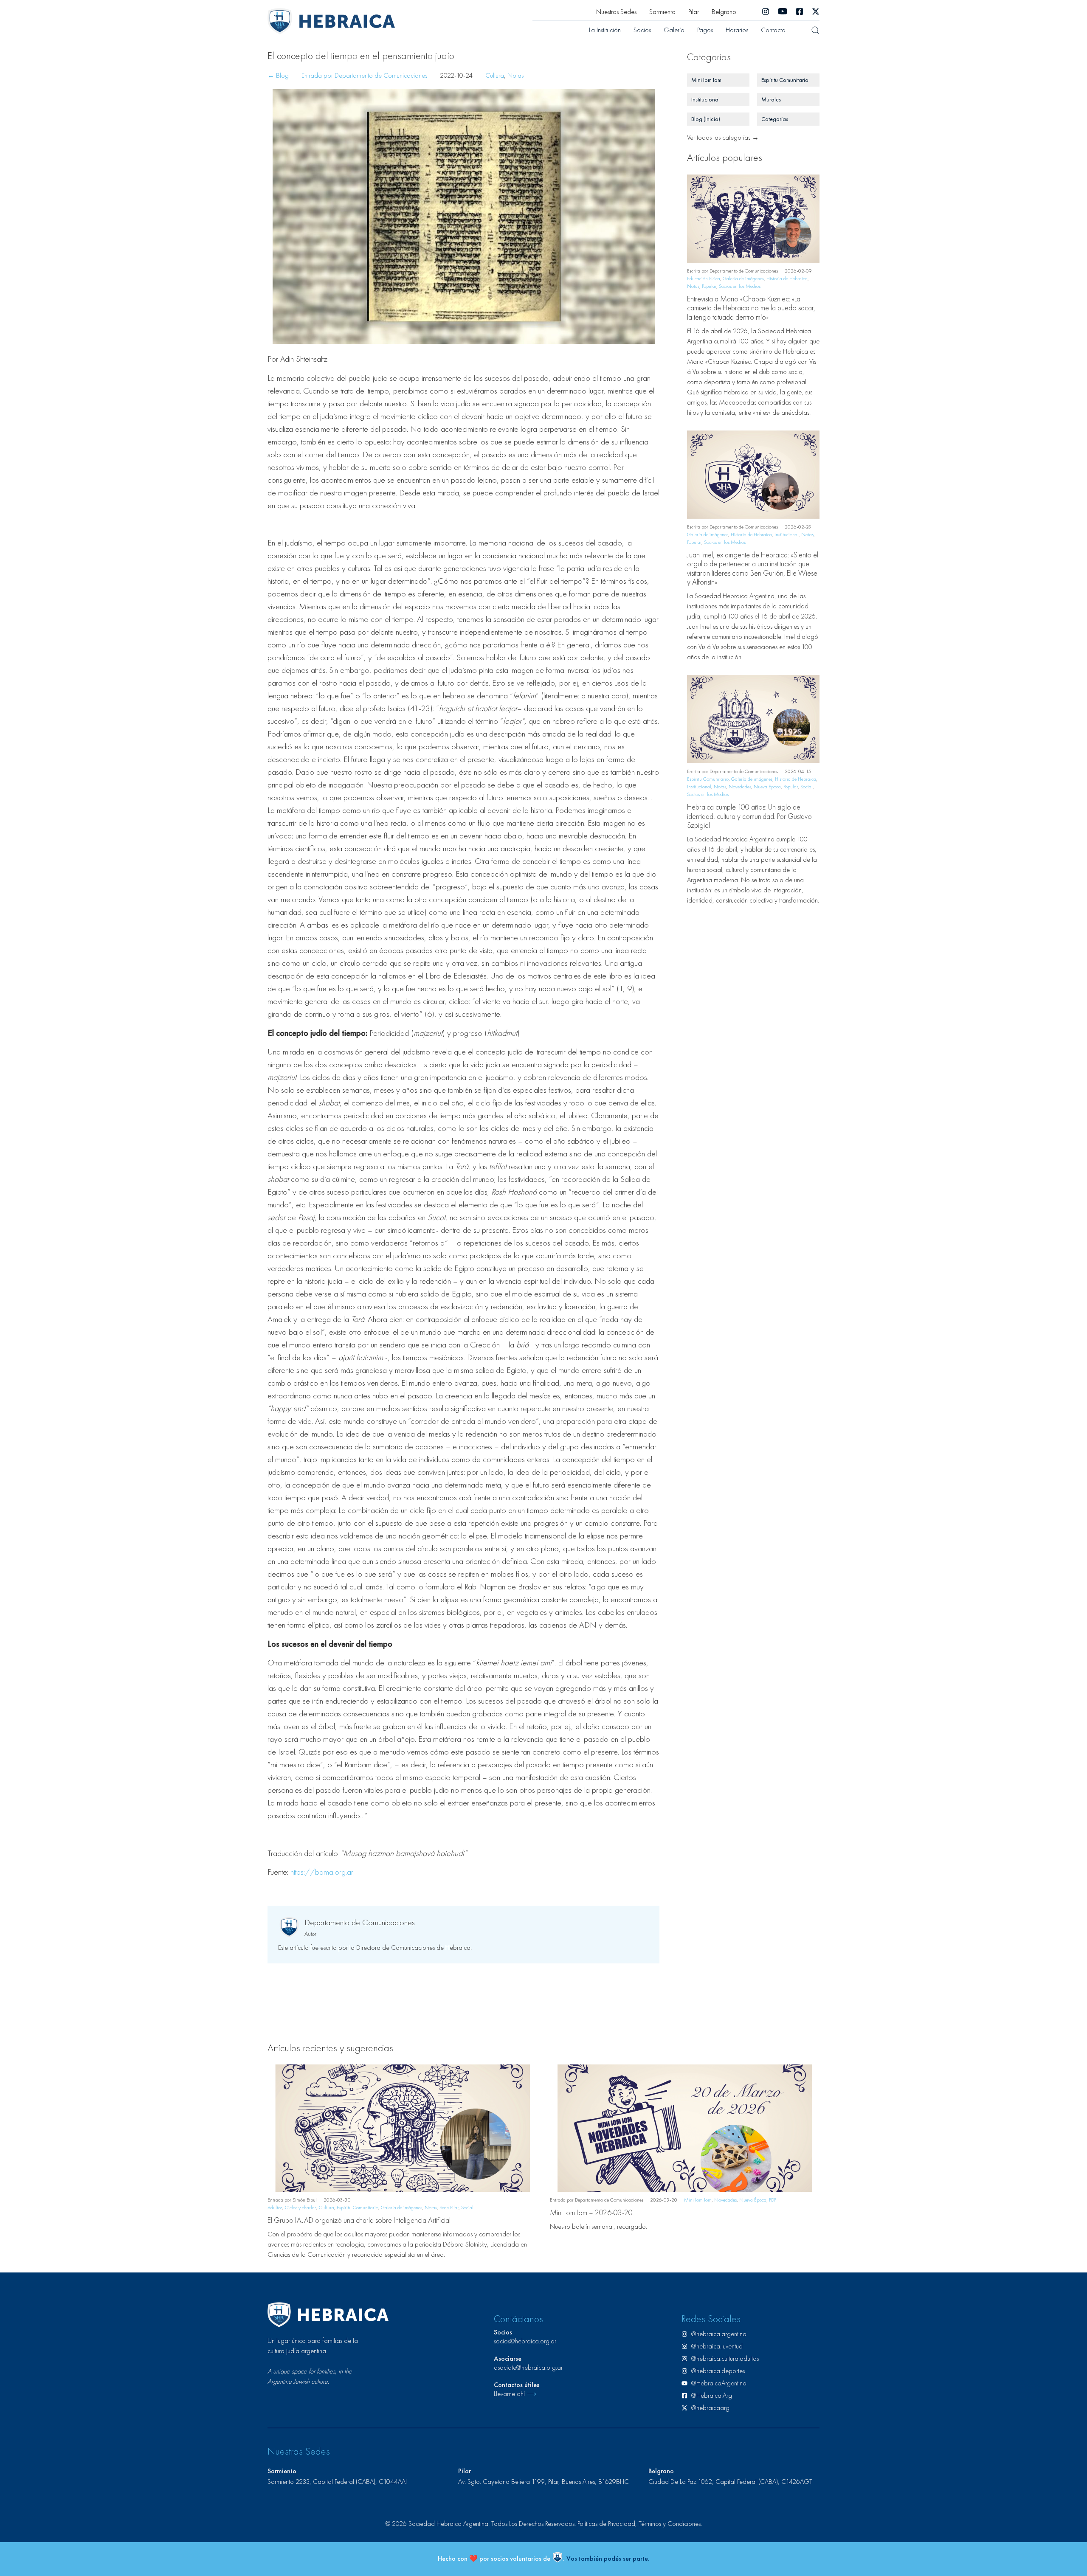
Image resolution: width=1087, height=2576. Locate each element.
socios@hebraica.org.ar (525, 2341)
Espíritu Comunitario (708, 779)
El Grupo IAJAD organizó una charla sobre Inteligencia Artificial (359, 2220)
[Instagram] (766, 11)
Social (807, 787)
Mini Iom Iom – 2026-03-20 (591, 2212)
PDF (773, 2200)
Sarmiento (662, 12)
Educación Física (704, 278)
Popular (709, 286)
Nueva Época (767, 787)
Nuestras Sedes (616, 12)
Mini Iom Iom (698, 2200)
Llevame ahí (515, 2394)
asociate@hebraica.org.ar (528, 2367)
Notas (515, 75)
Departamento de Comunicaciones (360, 1922)
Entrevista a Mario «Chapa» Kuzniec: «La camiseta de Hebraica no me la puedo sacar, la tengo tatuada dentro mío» (751, 308)
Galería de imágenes (743, 278)
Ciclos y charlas (301, 2208)
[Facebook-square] (800, 11)
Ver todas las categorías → (723, 137)
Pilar (694, 12)
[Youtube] (783, 11)
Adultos (275, 2208)
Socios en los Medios (740, 286)
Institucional (787, 534)
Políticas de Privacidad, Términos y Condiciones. (640, 2524)
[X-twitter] (816, 11)
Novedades (740, 787)
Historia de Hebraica (787, 278)
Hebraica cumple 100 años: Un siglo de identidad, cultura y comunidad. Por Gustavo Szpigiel (749, 816)
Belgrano (724, 12)
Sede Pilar (449, 2208)
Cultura (495, 75)
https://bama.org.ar (322, 1872)
